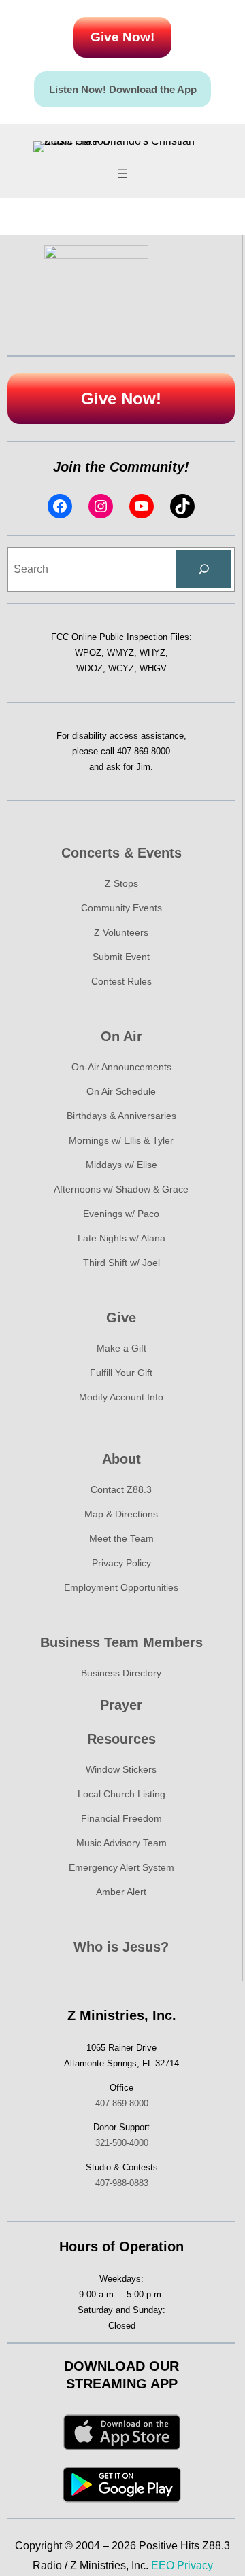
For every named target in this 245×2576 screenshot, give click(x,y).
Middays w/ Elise (121, 1165)
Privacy (195, 2565)
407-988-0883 (122, 2183)
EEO (163, 2565)
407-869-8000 (144, 751)
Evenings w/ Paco (121, 1214)
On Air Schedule (121, 1091)
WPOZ (88, 653)
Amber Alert (121, 1892)
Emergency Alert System (121, 1867)
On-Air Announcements (121, 1067)
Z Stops (121, 883)
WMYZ (120, 653)
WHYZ (152, 653)
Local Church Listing (121, 1794)
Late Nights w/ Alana (121, 1238)
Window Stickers (121, 1769)
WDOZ (89, 668)
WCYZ (121, 668)
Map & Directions (121, 1514)
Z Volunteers (121, 932)
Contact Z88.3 (121, 1489)
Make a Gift (121, 1348)
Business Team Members (121, 1642)
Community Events (121, 908)
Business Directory (121, 1673)
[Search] (203, 569)
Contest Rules (121, 981)
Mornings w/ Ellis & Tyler (121, 1140)
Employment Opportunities (121, 1587)
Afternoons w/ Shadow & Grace (121, 1189)
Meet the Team (121, 1538)
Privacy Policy (121, 1563)
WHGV (153, 668)
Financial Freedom (121, 1818)
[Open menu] (122, 173)
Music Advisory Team (121, 1843)
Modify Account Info (121, 1397)
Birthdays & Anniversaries (121, 1116)
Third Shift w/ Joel (121, 1263)
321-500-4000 (122, 2143)
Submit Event (121, 957)
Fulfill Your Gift (121, 1373)
